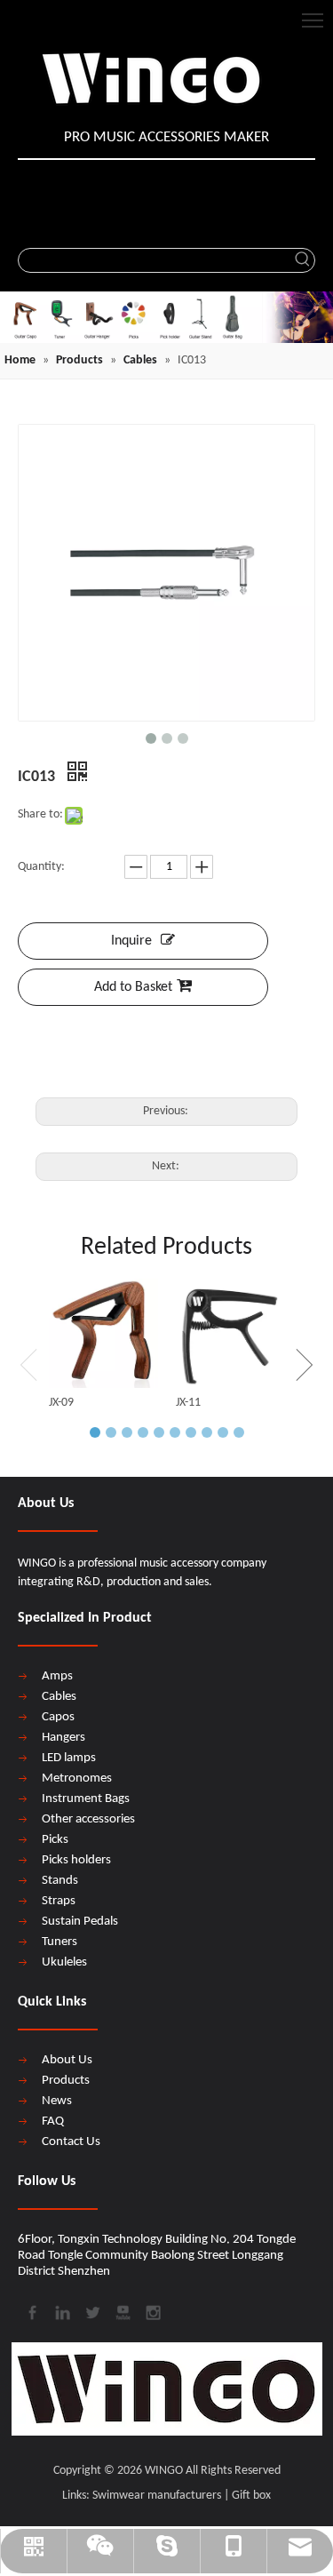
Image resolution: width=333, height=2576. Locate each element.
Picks (55, 1840)
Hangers (63, 1738)
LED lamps (69, 1758)
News (57, 2101)
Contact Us (71, 2142)
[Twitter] (91, 2311)
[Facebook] (31, 2311)
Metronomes (77, 1778)
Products (66, 2081)
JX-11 (188, 1403)
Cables (59, 1697)
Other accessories (88, 1819)
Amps (57, 1676)
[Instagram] (152, 2311)
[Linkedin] (61, 2311)
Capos (58, 1717)
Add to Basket (133, 987)
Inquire (131, 941)
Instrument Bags (86, 1799)
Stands (60, 1881)
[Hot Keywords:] (303, 260)
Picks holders (76, 1860)
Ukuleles (64, 1962)
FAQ (53, 2121)
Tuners (59, 1942)
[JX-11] (230, 1333)
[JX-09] (103, 1333)
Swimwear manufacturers (157, 2496)
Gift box (251, 2496)
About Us (67, 2060)
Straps (59, 1901)
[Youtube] (122, 2311)
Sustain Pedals (80, 1922)
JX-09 (61, 1403)
